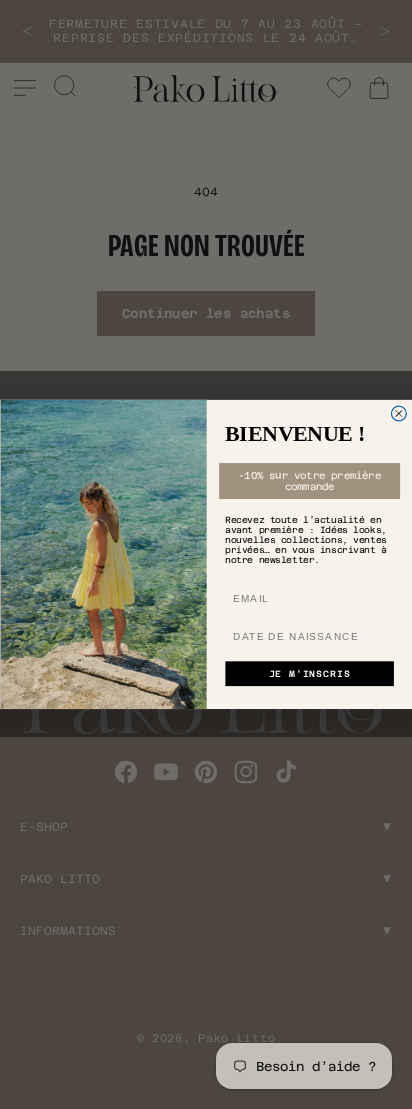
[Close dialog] (398, 413)
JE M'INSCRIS (309, 674)
